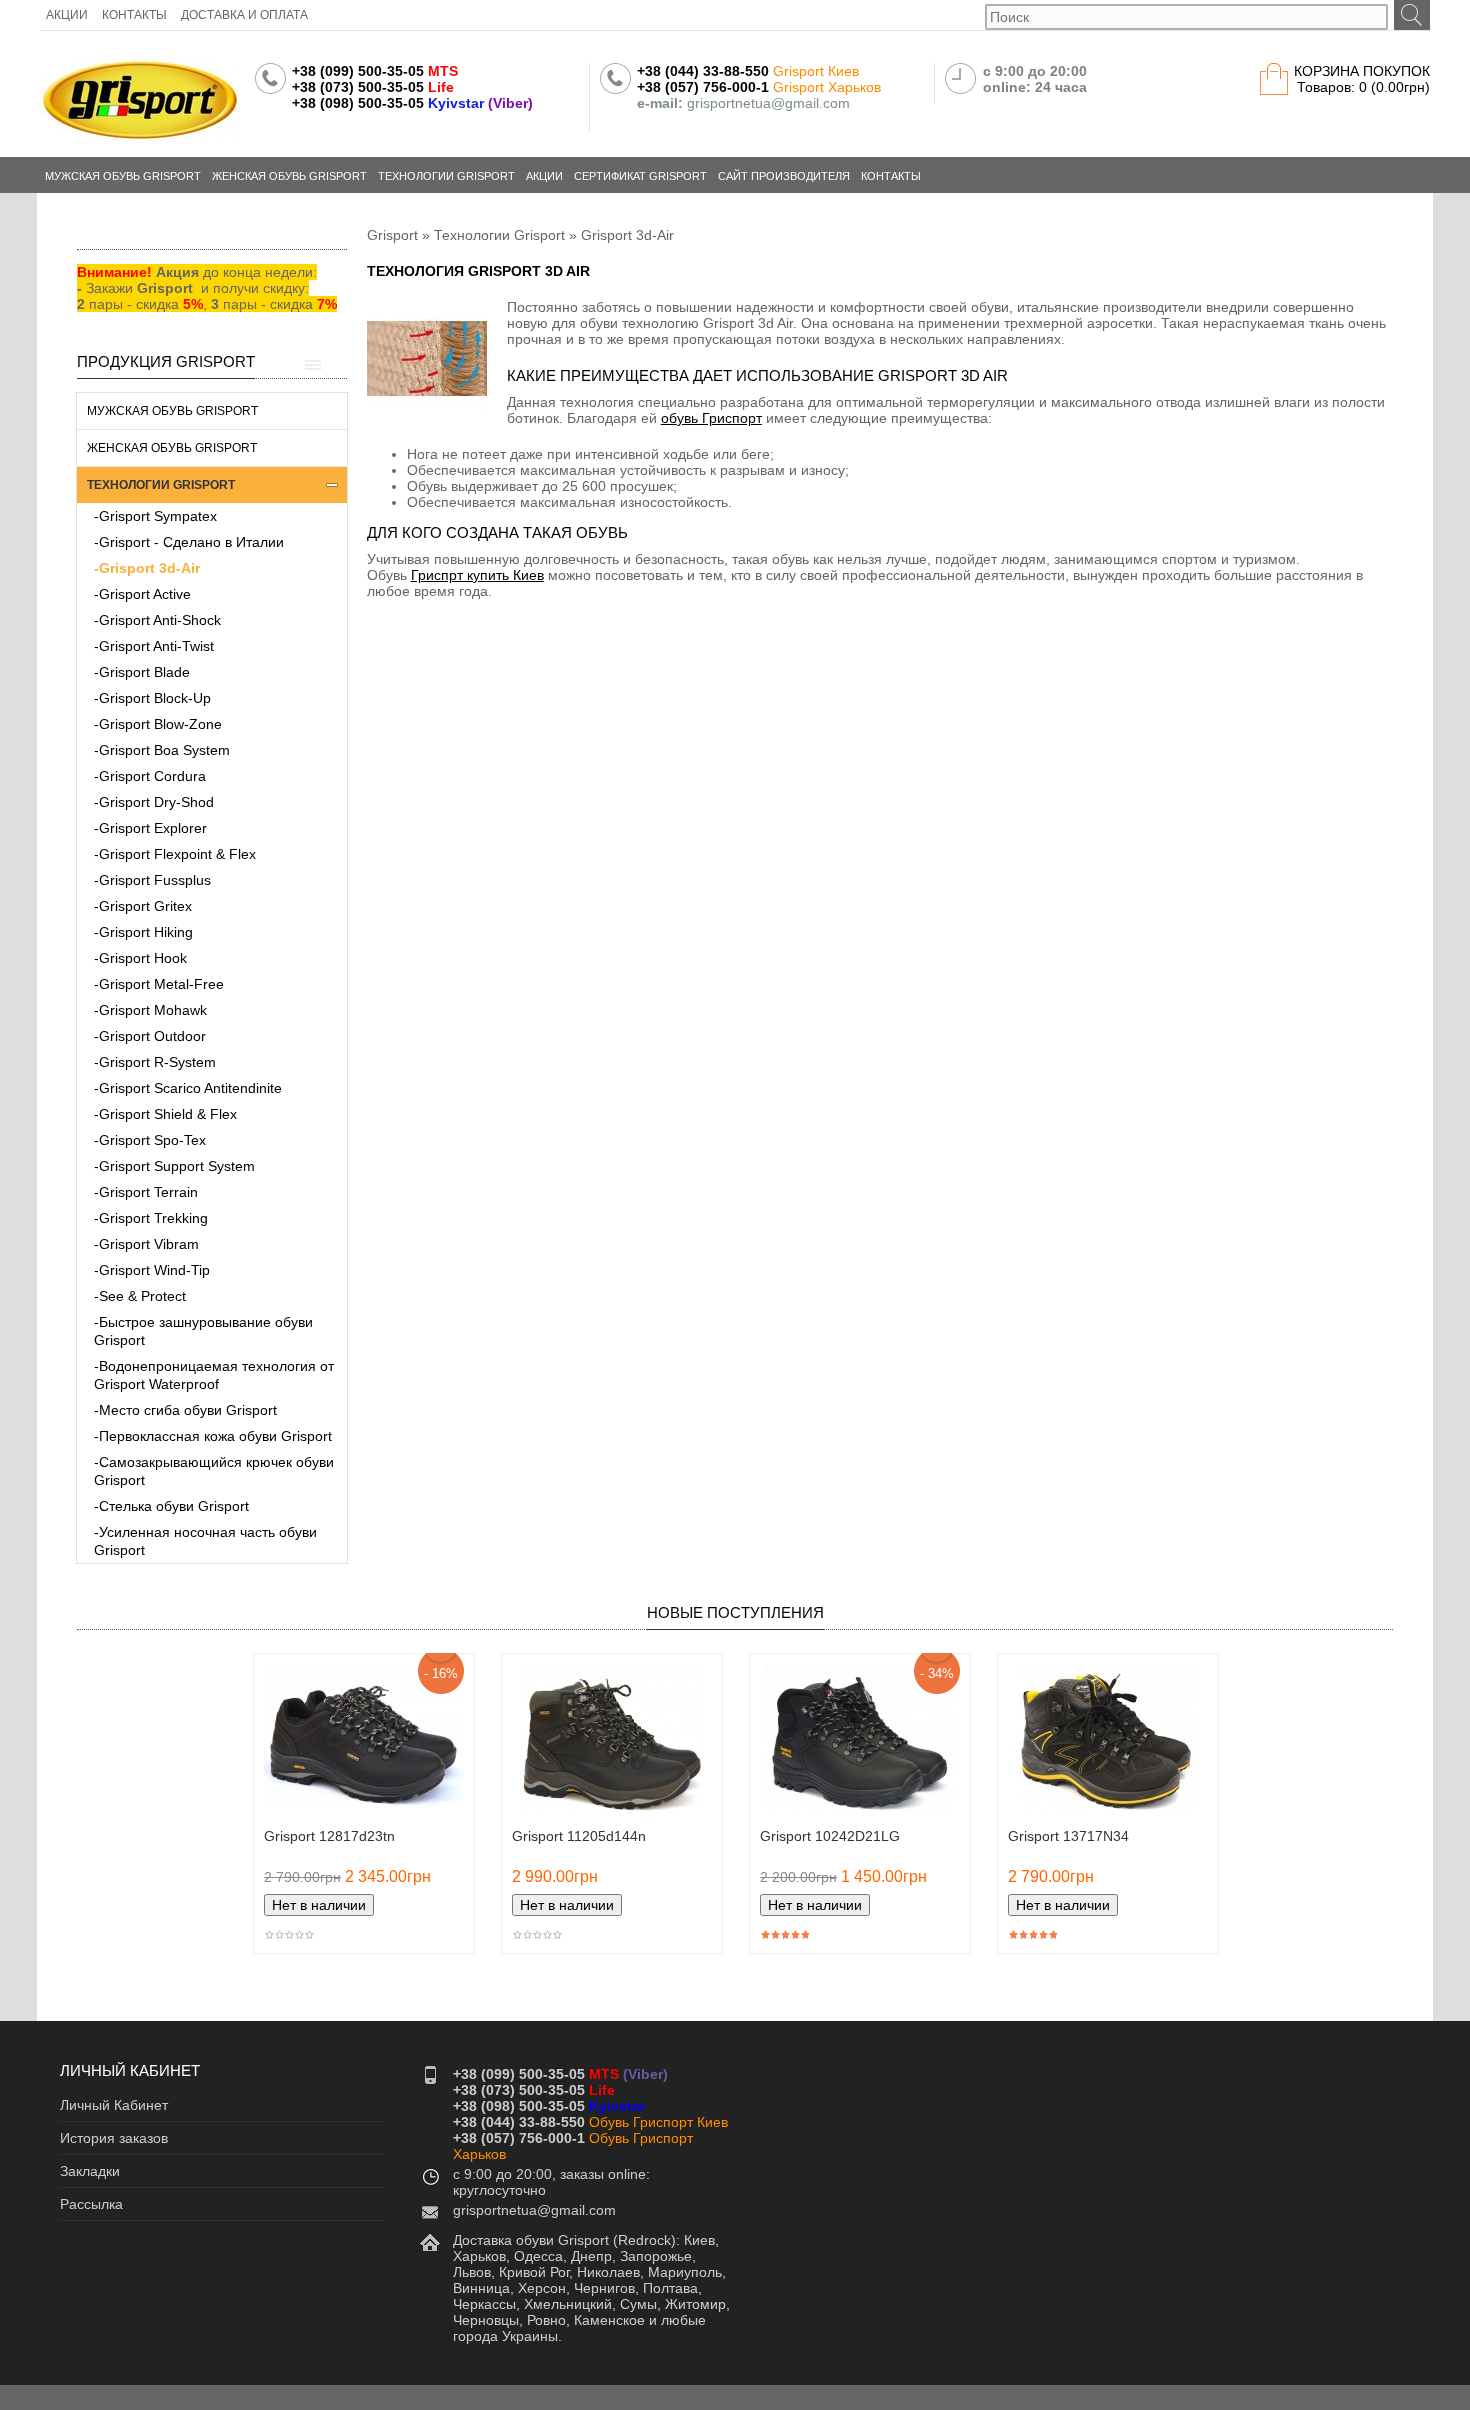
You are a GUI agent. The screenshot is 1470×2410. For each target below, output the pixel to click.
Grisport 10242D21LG (830, 1836)
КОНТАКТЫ (134, 15)
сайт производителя (784, 176)
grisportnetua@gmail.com (534, 2210)
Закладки (90, 2171)
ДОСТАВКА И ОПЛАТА (244, 15)
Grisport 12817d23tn (329, 1836)
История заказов (114, 2138)
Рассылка (91, 2204)
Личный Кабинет (114, 2105)
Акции (544, 176)
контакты (891, 176)
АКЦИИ (67, 15)
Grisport (392, 235)
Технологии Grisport (499, 235)
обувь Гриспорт (711, 418)
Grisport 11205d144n (579, 1836)
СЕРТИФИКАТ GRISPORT (640, 176)
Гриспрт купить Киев (477, 575)
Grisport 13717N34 (1068, 1836)
